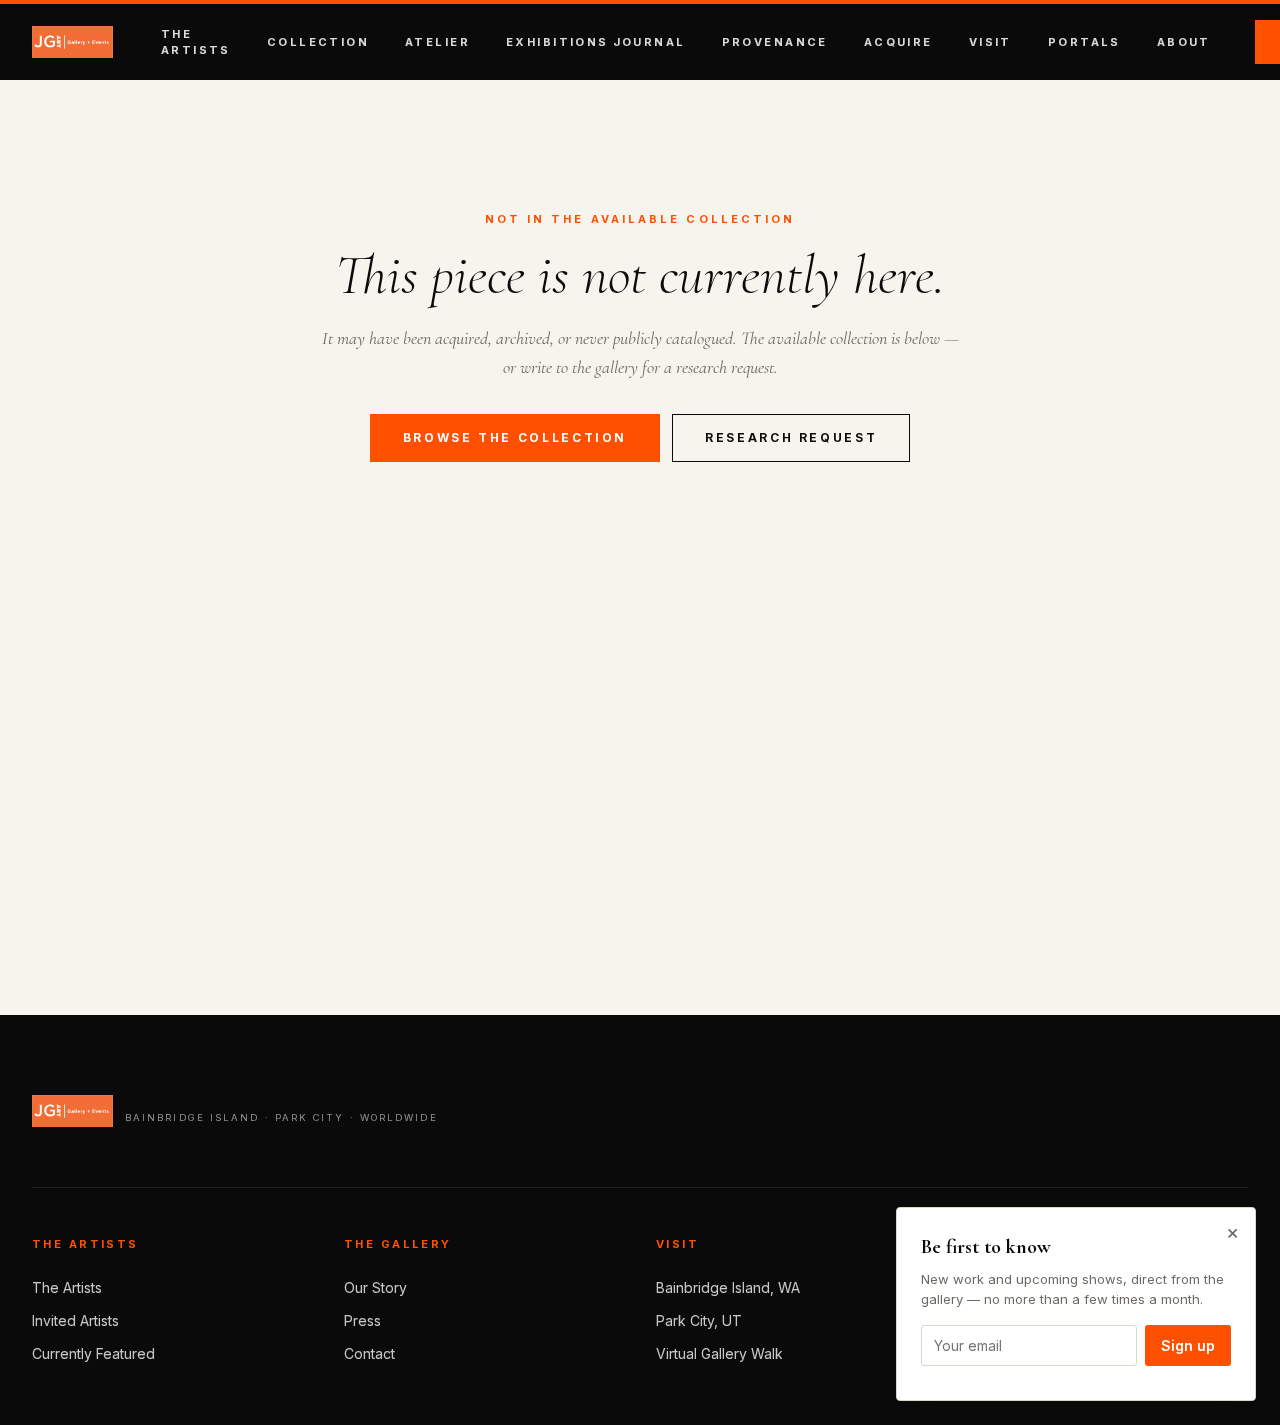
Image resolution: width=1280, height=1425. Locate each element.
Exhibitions (557, 42)
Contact (369, 1353)
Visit (990, 42)
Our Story (375, 1287)
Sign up (1188, 1345)
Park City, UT (699, 1320)
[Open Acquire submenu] (941, 42)
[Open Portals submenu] (1129, 42)
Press (362, 1320)
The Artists (67, 1287)
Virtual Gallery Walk (719, 1353)
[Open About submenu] (1219, 42)
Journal (649, 42)
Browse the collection (515, 437)
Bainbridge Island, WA (728, 1287)
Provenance (775, 42)
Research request (791, 437)
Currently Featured (93, 1353)
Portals (1084, 42)
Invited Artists (75, 1320)
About (1184, 42)
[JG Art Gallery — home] (72, 42)
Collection (318, 42)
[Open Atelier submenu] (478, 42)
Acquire (898, 42)
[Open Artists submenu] (239, 42)
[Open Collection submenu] (377, 42)
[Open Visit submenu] (1020, 42)
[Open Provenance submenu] (836, 42)
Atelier (437, 42)
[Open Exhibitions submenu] (694, 42)
